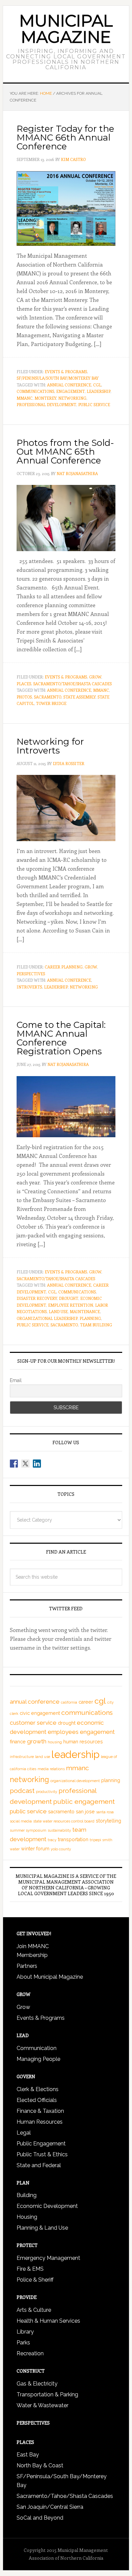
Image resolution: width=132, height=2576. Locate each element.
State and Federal (39, 2165)
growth (37, 1741)
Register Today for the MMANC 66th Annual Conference (65, 138)
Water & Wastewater (42, 2405)
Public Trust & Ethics (42, 2154)
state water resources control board (64, 1821)
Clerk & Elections (38, 2089)
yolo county (61, 1849)
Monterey (45, 398)
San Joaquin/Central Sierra (50, 2507)
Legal (24, 2133)
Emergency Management (48, 2258)
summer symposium (28, 1830)
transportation (73, 1839)
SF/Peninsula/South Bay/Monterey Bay (58, 378)
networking (72, 398)
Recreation (30, 2353)
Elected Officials (37, 2100)
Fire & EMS (30, 2269)
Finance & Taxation (40, 2111)
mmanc (25, 398)
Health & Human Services (48, 2321)
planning (90, 1318)
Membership (32, 1955)
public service (94, 404)
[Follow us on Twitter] (25, 1464)
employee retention (71, 1305)
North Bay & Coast (40, 2465)
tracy (52, 1840)
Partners (27, 1966)
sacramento (48, 697)
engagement (70, 391)
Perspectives (31, 974)
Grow (95, 677)
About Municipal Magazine (50, 1977)
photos (24, 697)
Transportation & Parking (47, 2394)
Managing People (38, 2059)
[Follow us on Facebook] (14, 1464)
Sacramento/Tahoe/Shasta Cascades (72, 684)
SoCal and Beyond (40, 2518)
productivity (47, 1792)
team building (96, 1325)
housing (55, 1742)
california (69, 1702)
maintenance (85, 1311)
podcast (22, 1791)
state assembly (79, 697)
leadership (98, 391)
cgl (97, 385)
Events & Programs (66, 371)
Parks (23, 2343)
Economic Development (47, 2206)
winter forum (35, 1849)
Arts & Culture (34, 2310)
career (86, 1702)
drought (69, 1298)
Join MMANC (33, 1946)
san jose (85, 1812)
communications (35, 391)
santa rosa (105, 1812)
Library (25, 2332)
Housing (27, 2217)
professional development (46, 404)
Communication (37, 2048)
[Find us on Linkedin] (37, 1464)
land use (58, 1311)
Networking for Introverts (50, 746)
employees (63, 1732)
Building (27, 2195)
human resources (83, 1742)
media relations (51, 1769)
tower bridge (51, 703)
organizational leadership (47, 1318)
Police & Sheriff (35, 2280)
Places (24, 684)
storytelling (108, 1821)
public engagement (84, 1802)
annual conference (69, 385)
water (15, 1849)
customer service (33, 1723)
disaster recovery (37, 1298)
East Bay (28, 2455)
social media (21, 1821)
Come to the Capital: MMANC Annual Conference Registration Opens (61, 1038)
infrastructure (22, 1757)
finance (18, 1742)
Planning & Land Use (42, 2228)
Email (16, 1380)
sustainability (59, 1830)
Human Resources (40, 2122)
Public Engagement (41, 2144)
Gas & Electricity (37, 2384)
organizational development (75, 1781)
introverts (29, 987)
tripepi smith (101, 1840)
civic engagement (40, 1713)
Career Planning (64, 967)
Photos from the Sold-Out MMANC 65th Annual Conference (65, 452)
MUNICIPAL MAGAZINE (66, 29)
